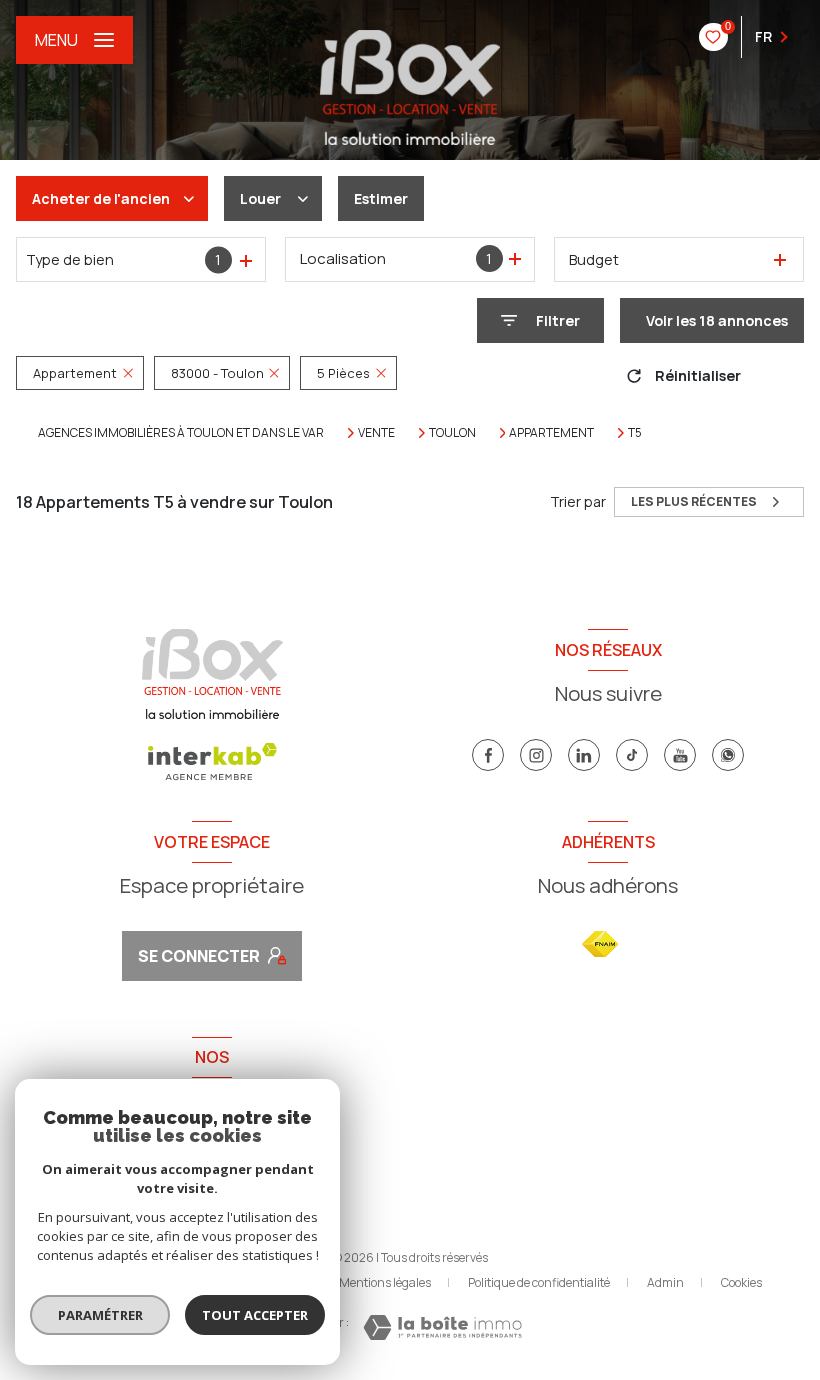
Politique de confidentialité (539, 1282)
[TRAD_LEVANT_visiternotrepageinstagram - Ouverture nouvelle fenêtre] (536, 755)
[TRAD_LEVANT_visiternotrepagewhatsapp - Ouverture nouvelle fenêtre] (728, 755)
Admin (665, 1282)
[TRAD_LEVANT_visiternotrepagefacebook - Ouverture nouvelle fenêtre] (488, 755)
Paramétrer (100, 1315)
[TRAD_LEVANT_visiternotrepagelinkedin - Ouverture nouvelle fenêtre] (584, 755)
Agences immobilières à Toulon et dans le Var (181, 432)
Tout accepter (255, 1315)
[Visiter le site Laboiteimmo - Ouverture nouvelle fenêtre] (442, 1327)
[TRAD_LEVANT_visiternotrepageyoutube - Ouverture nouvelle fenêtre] (680, 755)
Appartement (551, 433)
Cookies (741, 1283)
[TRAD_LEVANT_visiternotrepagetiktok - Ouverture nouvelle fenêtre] (632, 755)
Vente (376, 433)
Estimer (381, 198)
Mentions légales (385, 1282)
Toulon (452, 433)
